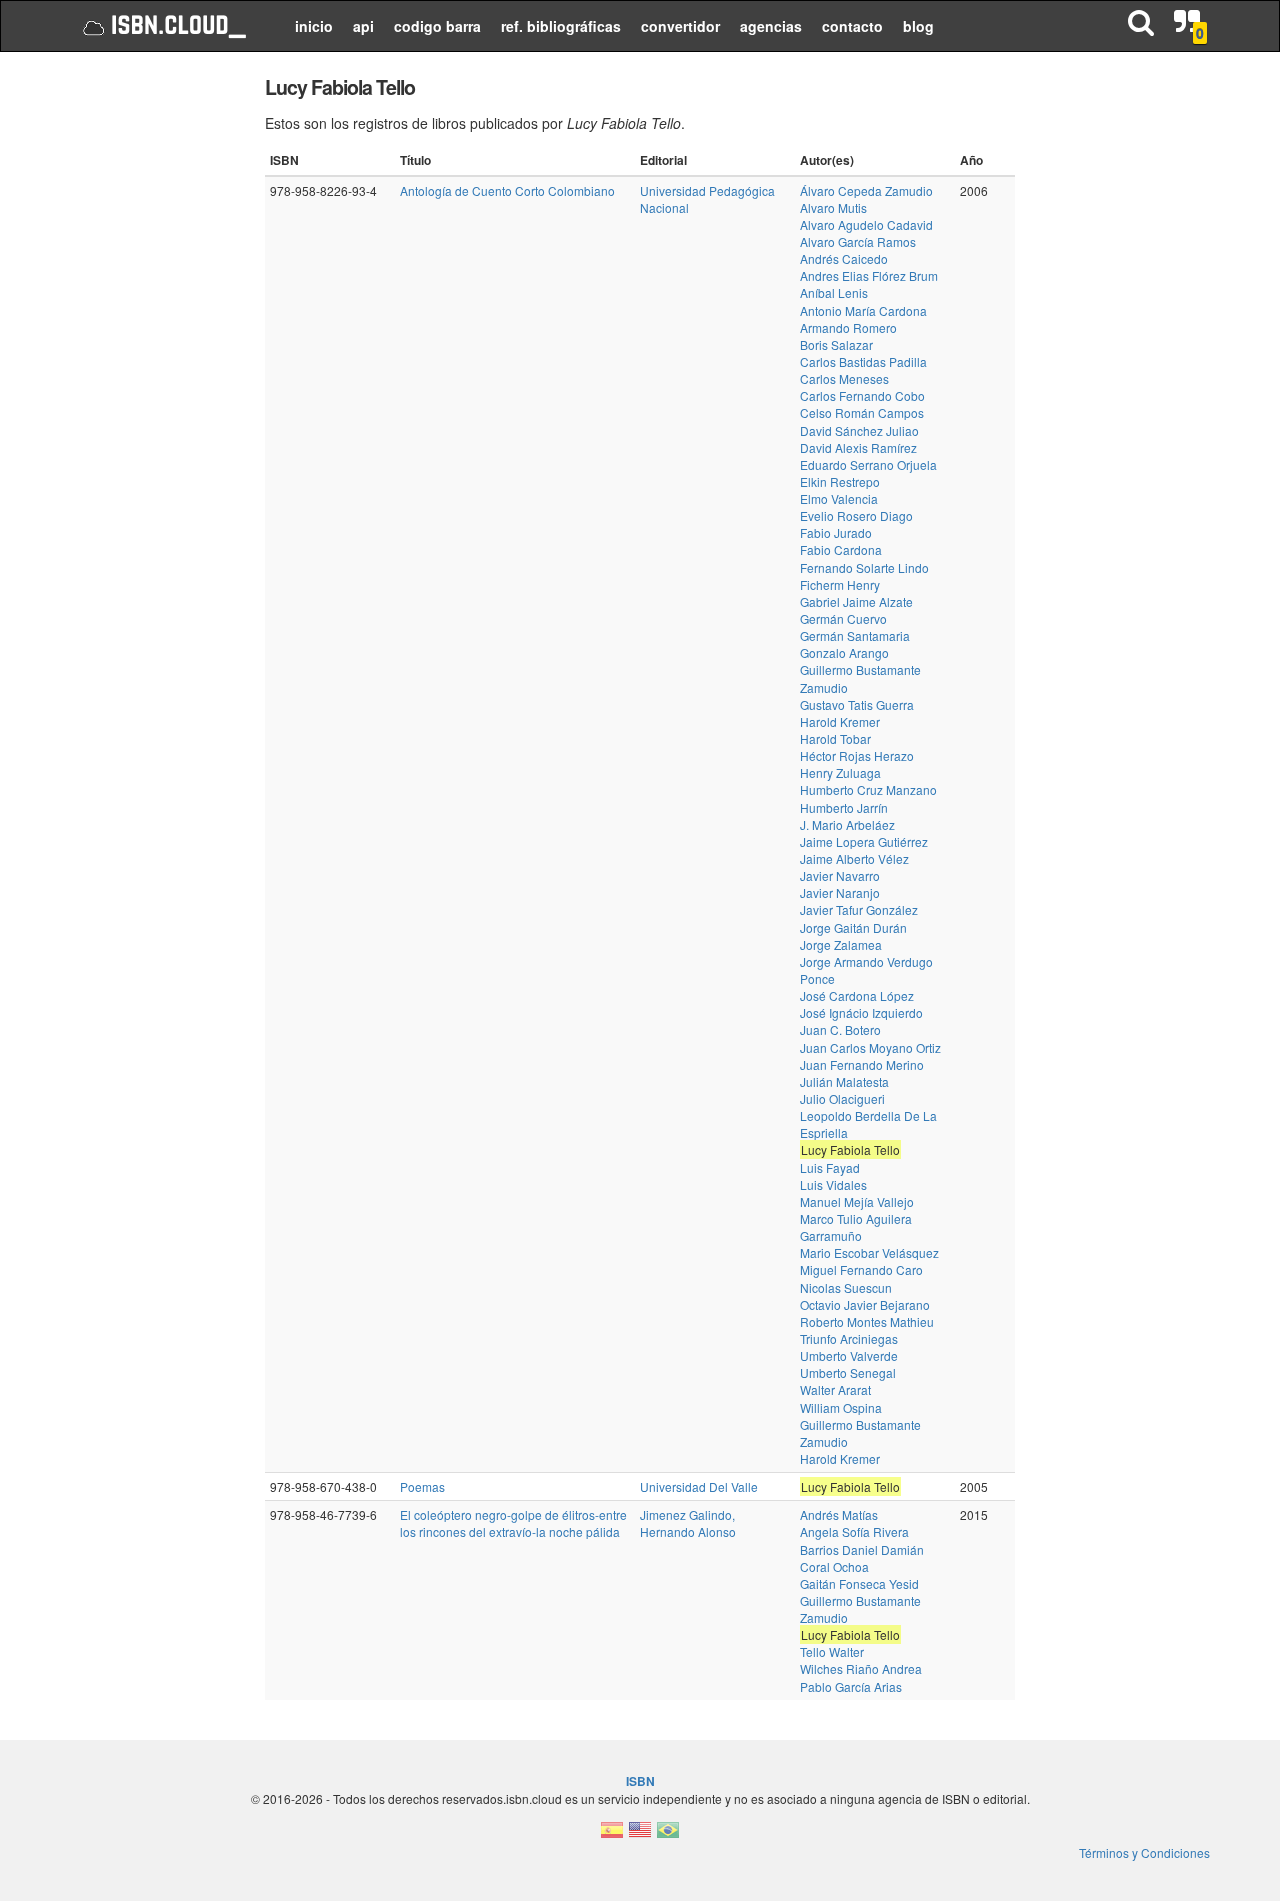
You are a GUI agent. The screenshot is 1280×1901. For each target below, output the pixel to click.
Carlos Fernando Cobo (862, 395)
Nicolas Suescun (846, 1287)
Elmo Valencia (839, 498)
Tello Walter (832, 1651)
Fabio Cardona (841, 549)
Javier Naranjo (840, 892)
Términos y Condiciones (1144, 1852)
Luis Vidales (833, 1184)
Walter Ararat (835, 1389)
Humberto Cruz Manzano (868, 789)
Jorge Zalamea (841, 944)
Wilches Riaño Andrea (861, 1668)
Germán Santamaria (855, 635)
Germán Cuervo (843, 618)
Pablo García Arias (851, 1686)
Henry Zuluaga (840, 772)
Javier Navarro (840, 875)
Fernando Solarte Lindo (864, 567)
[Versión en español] (612, 1835)
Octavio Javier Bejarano (865, 1304)
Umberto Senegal (848, 1372)
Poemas (422, 1486)
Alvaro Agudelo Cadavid (866, 224)
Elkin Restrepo (840, 481)
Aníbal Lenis (834, 292)
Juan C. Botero (840, 1029)
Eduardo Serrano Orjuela (868, 464)
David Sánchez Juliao (859, 430)
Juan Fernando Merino (862, 1064)
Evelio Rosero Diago (856, 515)
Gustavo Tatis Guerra (857, 704)
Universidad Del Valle (699, 1486)
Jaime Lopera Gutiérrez (864, 841)
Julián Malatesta (844, 1081)
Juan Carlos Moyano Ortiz (870, 1047)
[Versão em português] (668, 1835)
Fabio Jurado (836, 532)
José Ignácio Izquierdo (861, 1012)
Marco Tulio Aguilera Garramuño (856, 1227)
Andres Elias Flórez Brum (869, 275)
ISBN (640, 1781)
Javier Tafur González (859, 909)
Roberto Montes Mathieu (867, 1321)
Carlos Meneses (844, 378)
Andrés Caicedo (844, 258)
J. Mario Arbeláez (847, 824)
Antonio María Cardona (863, 310)
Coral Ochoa (834, 1566)
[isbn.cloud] (162, 26)
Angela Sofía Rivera (854, 1531)
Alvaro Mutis (833, 207)
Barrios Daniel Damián (862, 1549)
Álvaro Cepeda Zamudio (866, 190)
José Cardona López (857, 995)
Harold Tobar (835, 738)
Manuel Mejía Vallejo (857, 1201)
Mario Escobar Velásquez (869, 1252)
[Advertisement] (152, 370)
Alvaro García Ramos (858, 241)
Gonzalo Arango (844, 652)
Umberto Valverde (849, 1355)
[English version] (640, 1835)
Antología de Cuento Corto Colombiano (507, 190)
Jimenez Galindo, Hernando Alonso (688, 1523)
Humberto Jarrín (844, 807)
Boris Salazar (836, 344)
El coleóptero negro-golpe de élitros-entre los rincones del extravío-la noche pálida (513, 1523)
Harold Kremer (840, 721)
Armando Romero (848, 327)
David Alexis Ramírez (858, 447)
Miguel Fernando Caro (861, 1269)
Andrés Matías (839, 1514)
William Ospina (841, 1407)
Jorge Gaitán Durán (853, 927)
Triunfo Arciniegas (849, 1338)
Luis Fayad (830, 1167)
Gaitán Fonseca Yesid (859, 1583)
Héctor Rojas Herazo (857, 755)
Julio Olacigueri (842, 1098)
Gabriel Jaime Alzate (856, 601)
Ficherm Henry (840, 584)
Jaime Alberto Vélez (854, 858)
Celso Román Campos (862, 412)
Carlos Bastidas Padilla (863, 361)
